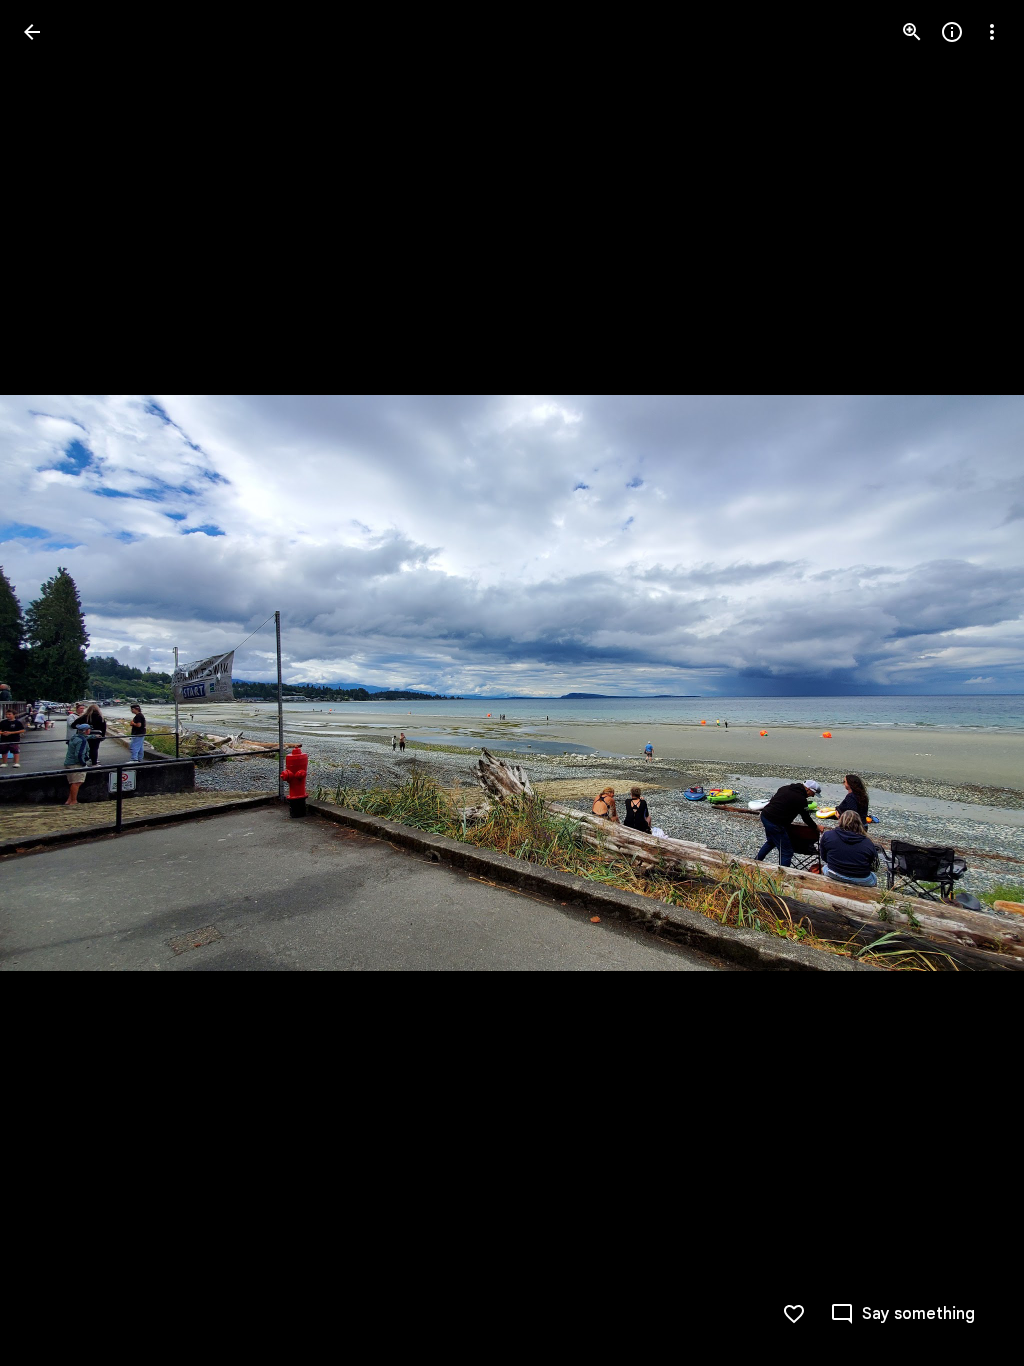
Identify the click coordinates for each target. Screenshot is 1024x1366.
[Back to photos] (32, 32)
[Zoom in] (912, 32)
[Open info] (952, 32)
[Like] (794, 1314)
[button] (56, 683)
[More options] (992, 32)
